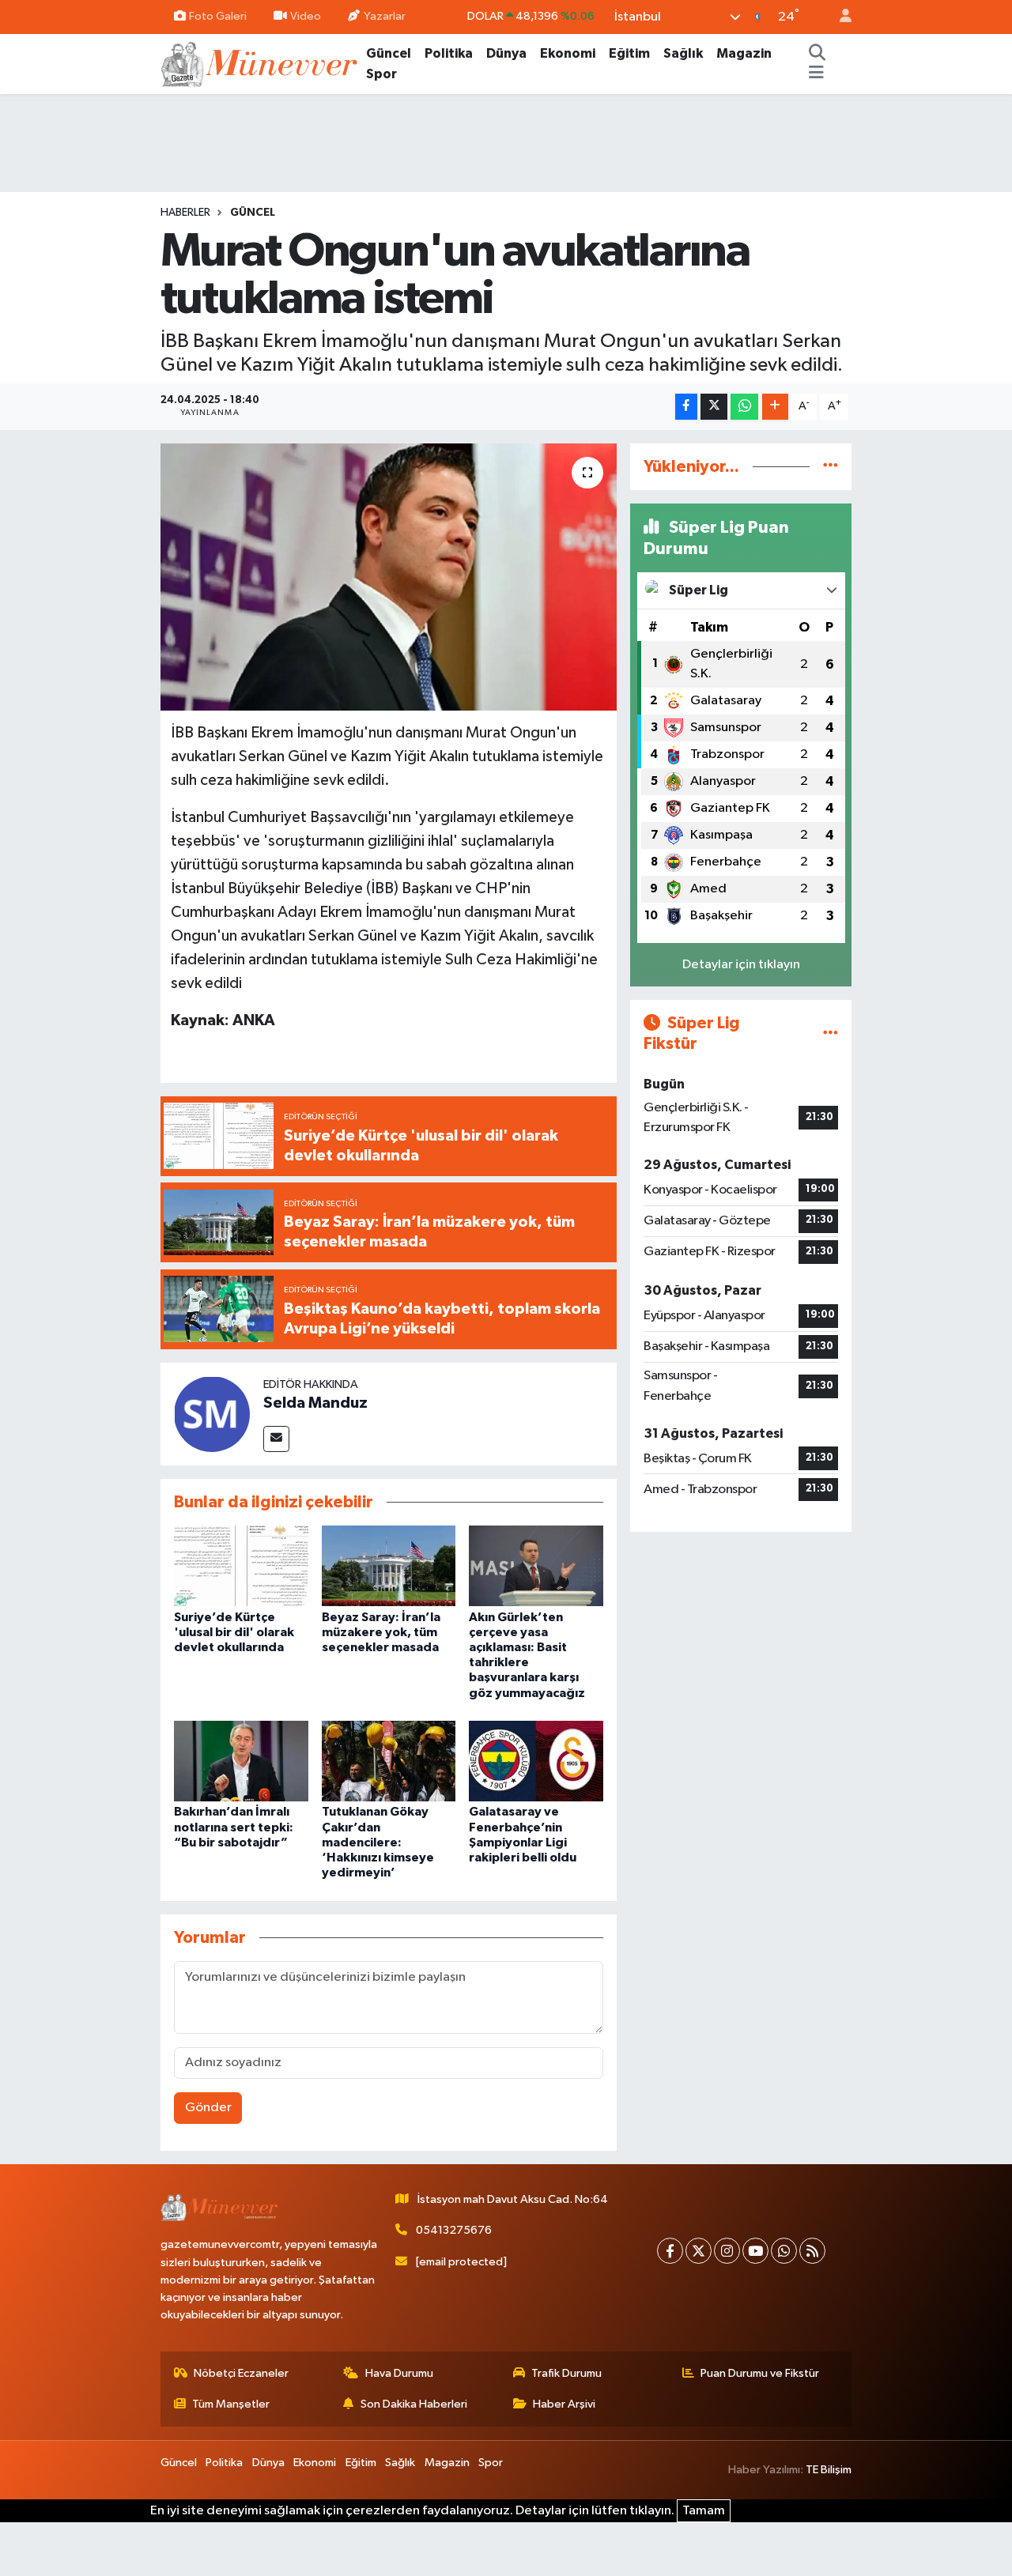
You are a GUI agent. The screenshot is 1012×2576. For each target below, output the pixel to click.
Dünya (506, 53)
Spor (381, 74)
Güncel (389, 53)
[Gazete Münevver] (260, 63)
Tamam (704, 2511)
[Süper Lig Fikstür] (831, 1033)
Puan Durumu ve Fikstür (760, 2373)
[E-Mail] (276, 1439)
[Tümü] (831, 467)
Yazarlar (385, 16)
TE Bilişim (829, 2470)
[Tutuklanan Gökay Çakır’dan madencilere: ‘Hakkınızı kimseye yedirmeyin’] (389, 1761)
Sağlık (683, 53)
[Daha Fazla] (775, 407)
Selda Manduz (315, 1403)
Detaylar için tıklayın (741, 965)
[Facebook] (670, 2251)
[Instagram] (727, 2251)
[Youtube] (755, 2251)
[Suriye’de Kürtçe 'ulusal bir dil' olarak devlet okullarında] (241, 1565)
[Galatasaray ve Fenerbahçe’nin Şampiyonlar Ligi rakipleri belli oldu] (536, 1761)
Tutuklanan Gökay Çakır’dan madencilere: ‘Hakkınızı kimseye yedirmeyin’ (378, 1842)
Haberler (185, 213)
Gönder (208, 2108)
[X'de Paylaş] (714, 407)
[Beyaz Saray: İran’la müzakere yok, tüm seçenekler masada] (389, 1565)
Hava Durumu (399, 2373)
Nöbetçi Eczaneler (241, 2373)
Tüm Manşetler (231, 2404)
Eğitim (629, 53)
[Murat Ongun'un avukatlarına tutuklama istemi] (389, 577)
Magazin (744, 53)
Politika (449, 53)
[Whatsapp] (784, 2251)
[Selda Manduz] (212, 1414)
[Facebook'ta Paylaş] (686, 407)
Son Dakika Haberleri (414, 2404)
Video (306, 16)
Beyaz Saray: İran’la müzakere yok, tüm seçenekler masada (381, 1632)
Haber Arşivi (564, 2404)
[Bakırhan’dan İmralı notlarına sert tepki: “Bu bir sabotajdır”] (241, 1761)
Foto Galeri (218, 16)
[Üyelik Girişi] (839, 17)
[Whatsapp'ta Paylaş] (744, 407)
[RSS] (812, 2251)
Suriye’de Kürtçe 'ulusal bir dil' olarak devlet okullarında (234, 1632)
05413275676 (454, 2230)
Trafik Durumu (566, 2373)
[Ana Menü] (816, 74)
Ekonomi (568, 53)
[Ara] (818, 54)
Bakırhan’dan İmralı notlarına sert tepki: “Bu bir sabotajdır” (234, 1827)
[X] (699, 2251)
